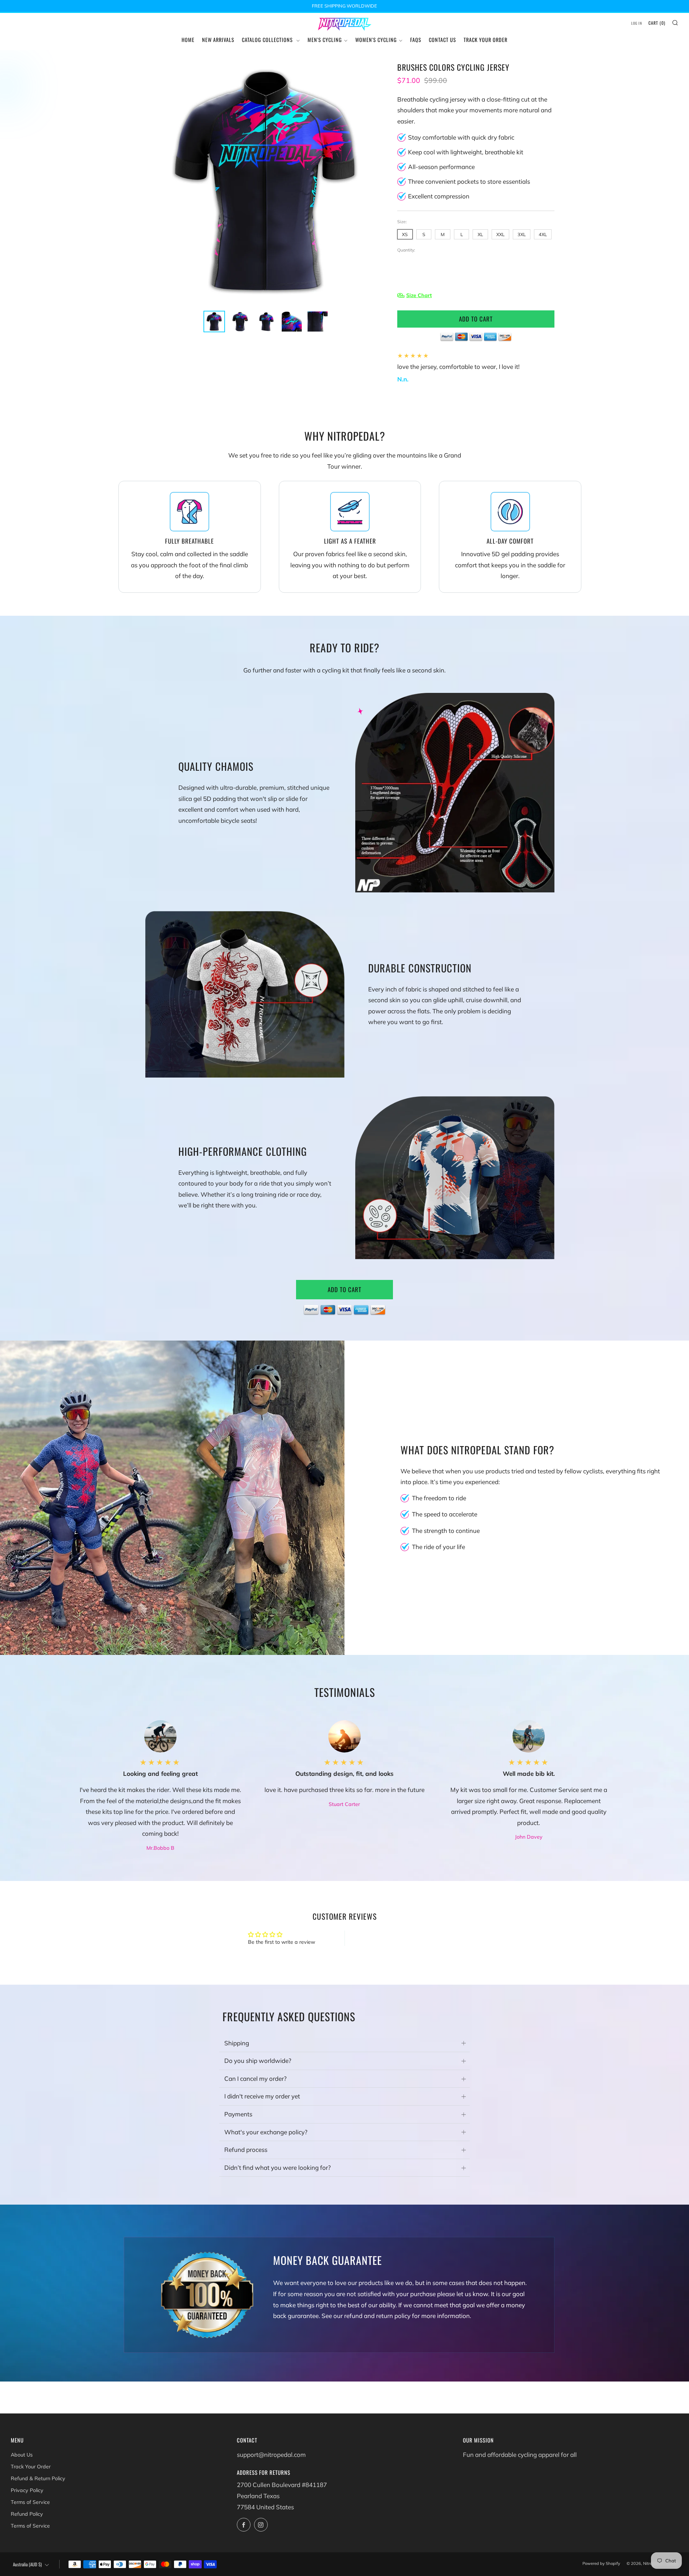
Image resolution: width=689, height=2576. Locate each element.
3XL (522, 234)
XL (480, 234)
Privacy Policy (27, 2490)
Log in (637, 23)
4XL (543, 234)
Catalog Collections (268, 40)
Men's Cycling (325, 40)
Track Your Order (486, 40)
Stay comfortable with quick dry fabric (461, 137)
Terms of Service (30, 2502)
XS (405, 234)
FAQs (416, 40)
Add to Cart (344, 1289)
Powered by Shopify (601, 2563)
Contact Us (442, 40)
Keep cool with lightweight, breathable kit (466, 152)
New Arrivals (218, 40)
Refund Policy (27, 2514)
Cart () (657, 23)
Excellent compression (439, 196)
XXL (500, 234)
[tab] (214, 322)
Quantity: (406, 250)
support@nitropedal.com (271, 2455)
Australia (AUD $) (27, 2564)
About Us (22, 2455)
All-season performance (441, 167)
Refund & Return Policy (38, 2478)
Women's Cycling (376, 40)
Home (188, 40)
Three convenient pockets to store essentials (469, 181)
